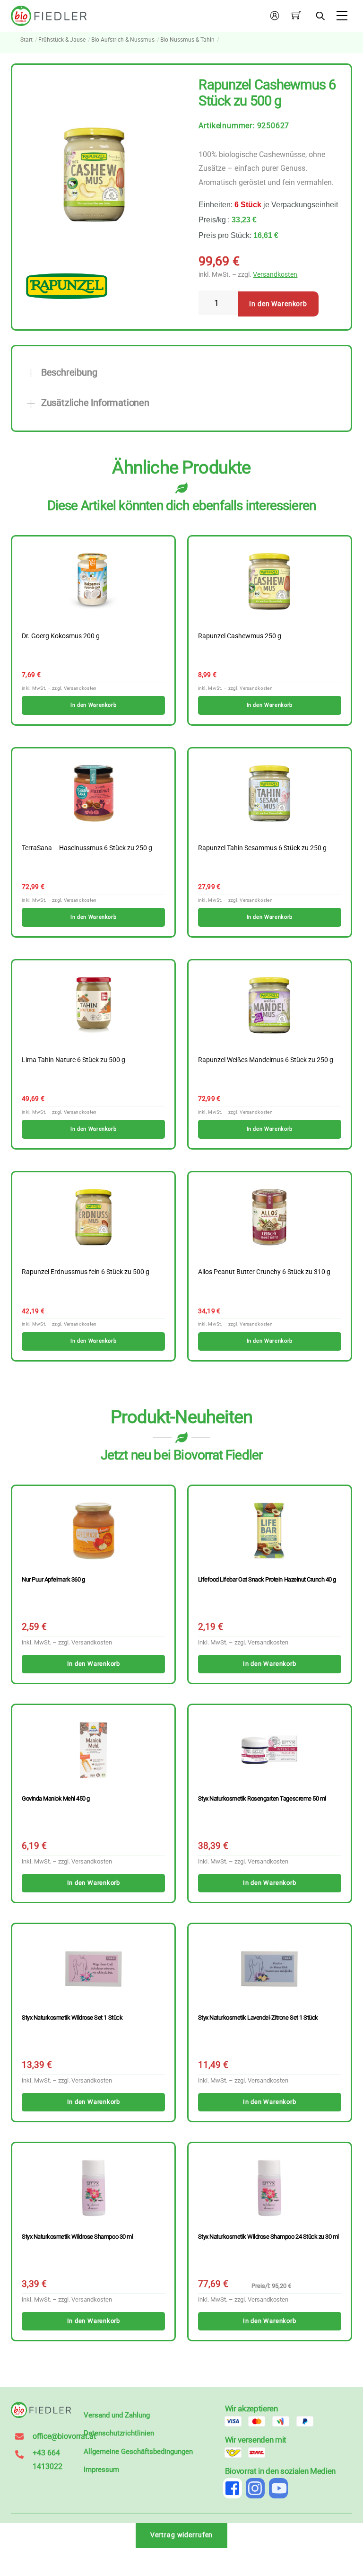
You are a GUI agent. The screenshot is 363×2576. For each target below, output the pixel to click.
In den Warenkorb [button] (93, 705)
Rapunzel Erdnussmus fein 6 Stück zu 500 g (86, 1272)
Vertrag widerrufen (182, 2535)
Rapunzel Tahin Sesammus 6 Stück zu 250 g (262, 848)
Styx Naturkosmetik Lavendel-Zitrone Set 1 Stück (258, 2018)
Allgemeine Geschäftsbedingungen (138, 2452)
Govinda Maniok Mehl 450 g (56, 1798)
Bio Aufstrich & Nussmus (123, 40)
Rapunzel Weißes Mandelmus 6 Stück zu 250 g (266, 1060)
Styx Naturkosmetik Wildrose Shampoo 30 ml (77, 2237)
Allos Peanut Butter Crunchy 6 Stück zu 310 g (264, 1272)
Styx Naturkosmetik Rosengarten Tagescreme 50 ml (262, 1798)
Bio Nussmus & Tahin (187, 40)
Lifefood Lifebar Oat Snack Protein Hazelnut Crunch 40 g (267, 1579)
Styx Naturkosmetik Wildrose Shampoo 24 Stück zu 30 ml (268, 2237)
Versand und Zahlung (117, 2415)
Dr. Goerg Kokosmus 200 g (61, 636)
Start (26, 40)
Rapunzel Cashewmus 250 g (240, 636)
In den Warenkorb (278, 304)
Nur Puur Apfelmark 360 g (53, 1579)
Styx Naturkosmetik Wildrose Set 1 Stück (72, 2018)
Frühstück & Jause (62, 40)
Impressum (101, 2470)
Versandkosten (275, 275)
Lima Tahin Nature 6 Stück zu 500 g (73, 1060)
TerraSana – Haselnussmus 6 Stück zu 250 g (87, 848)
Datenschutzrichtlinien (119, 2433)
